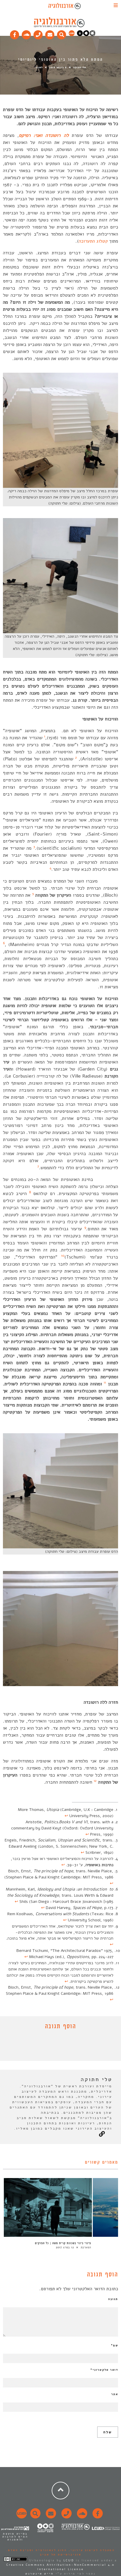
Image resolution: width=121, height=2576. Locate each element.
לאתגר (39, 67)
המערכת (86, 2247)
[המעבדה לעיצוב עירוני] (72, 35)
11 (105, 1382)
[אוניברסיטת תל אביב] (86, 35)
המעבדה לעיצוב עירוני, (91, 2550)
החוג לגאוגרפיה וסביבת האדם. (37, 2550)
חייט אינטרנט (40, 2574)
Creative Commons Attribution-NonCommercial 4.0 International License (60, 2567)
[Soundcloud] (26, 33)
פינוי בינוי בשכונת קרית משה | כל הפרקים (63, 2243)
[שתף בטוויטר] (56, 2047)
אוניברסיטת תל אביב (61, 2555)
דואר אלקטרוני (104, 2370)
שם (115, 2345)
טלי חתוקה (80, 67)
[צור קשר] (66, 2517)
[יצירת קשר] (38, 33)
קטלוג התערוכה (93, 241)
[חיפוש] (62, 33)
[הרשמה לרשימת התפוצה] (50, 33)
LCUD (69, 2560)
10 (63, 1256)
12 (95, 1781)
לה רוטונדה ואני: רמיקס (44, 135)
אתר (115, 2394)
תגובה (113, 2299)
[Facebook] (15, 33)
